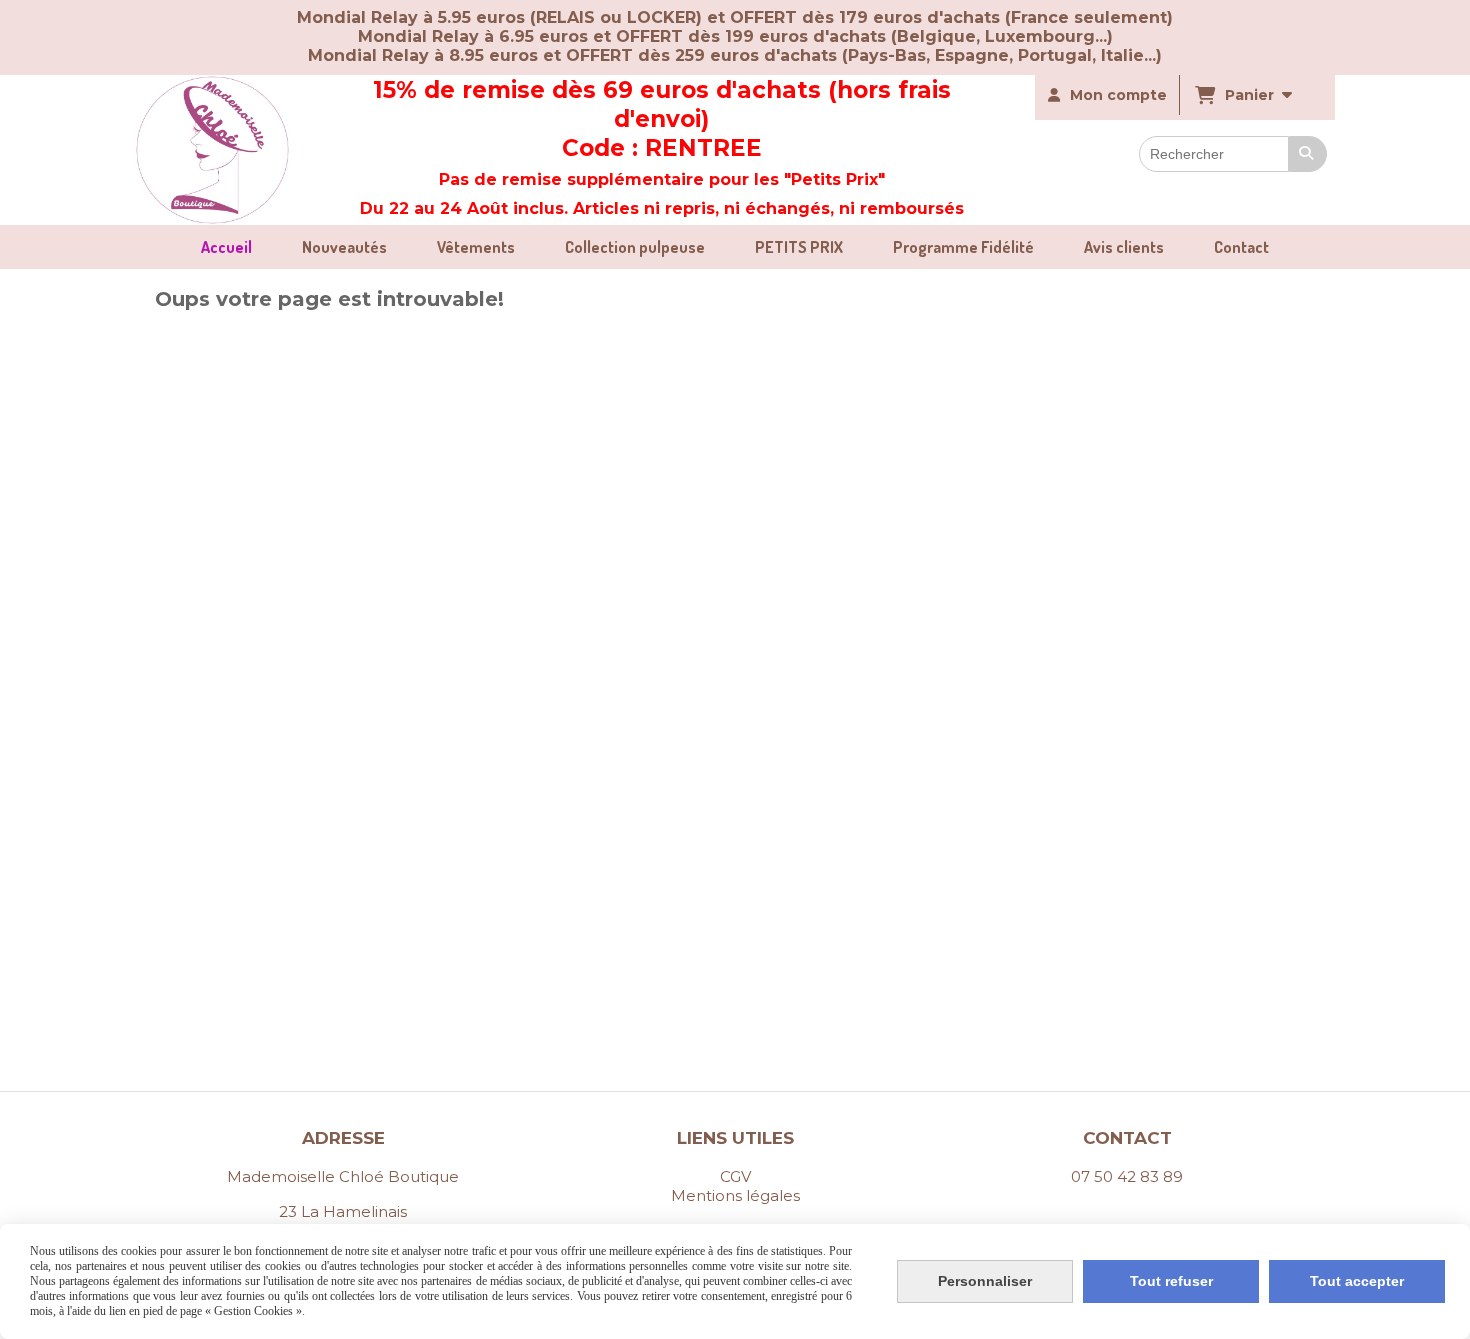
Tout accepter (1357, 1281)
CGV (735, 1176)
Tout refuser (1171, 1281)
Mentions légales (735, 1195)
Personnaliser (985, 1281)
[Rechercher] (1308, 154)
